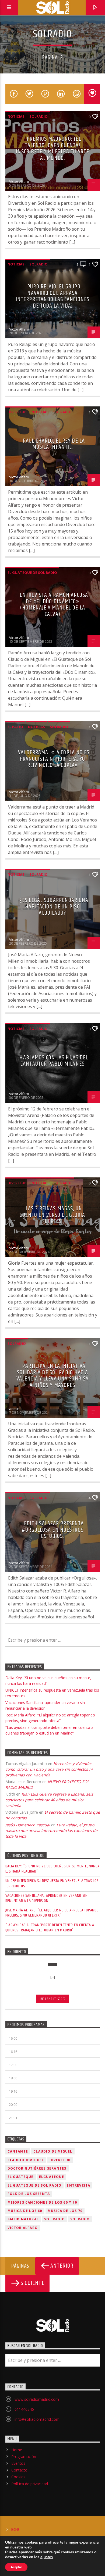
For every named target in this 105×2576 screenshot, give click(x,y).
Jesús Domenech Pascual (28, 1825)
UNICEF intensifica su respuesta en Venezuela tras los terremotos (52, 1883)
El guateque (21, 2177)
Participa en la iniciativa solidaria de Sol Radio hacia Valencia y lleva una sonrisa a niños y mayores (52, 1376)
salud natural (23, 2219)
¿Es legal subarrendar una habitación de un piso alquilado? (54, 907)
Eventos (18, 2463)
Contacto (19, 2470)
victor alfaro (23, 2228)
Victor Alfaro (19, 181)
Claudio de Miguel (53, 2151)
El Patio (15, 727)
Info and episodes (52, 1999)
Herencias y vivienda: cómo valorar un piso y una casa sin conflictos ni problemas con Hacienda (49, 1769)
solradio (38, 116)
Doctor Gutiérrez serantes (37, 2168)
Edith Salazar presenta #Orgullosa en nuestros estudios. (53, 1530)
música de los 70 (65, 2211)
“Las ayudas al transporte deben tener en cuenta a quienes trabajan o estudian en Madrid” (50, 1928)
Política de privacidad (30, 2484)
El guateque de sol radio (32, 573)
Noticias (16, 116)
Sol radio (55, 2219)
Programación (24, 2457)
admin (14, 1409)
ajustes (47, 2557)
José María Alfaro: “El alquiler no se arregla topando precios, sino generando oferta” (52, 1913)
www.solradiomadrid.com (37, 2399)
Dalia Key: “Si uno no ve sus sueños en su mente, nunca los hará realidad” (52, 1869)
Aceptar (16, 2567)
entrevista (78, 2185)
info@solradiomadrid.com (37, 2419)
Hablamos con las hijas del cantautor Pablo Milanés (54, 1061)
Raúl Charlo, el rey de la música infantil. (54, 444)
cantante (18, 2151)
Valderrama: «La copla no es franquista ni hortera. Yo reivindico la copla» (54, 759)
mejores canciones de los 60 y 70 (42, 2202)
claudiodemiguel (26, 2160)
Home (17, 2450)
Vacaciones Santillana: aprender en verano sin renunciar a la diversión (47, 1898)
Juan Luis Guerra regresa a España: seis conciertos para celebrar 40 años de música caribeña (49, 1800)
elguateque (52, 2177)
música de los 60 (25, 2211)
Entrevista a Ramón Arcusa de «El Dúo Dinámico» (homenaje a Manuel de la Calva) (54, 605)
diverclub (17, 412)
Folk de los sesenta (29, 2194)
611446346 (24, 2409)
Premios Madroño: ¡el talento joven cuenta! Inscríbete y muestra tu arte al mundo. (52, 149)
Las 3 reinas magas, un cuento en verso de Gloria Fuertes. (52, 1215)
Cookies (18, 2477)
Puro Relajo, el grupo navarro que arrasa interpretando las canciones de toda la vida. (52, 296)
